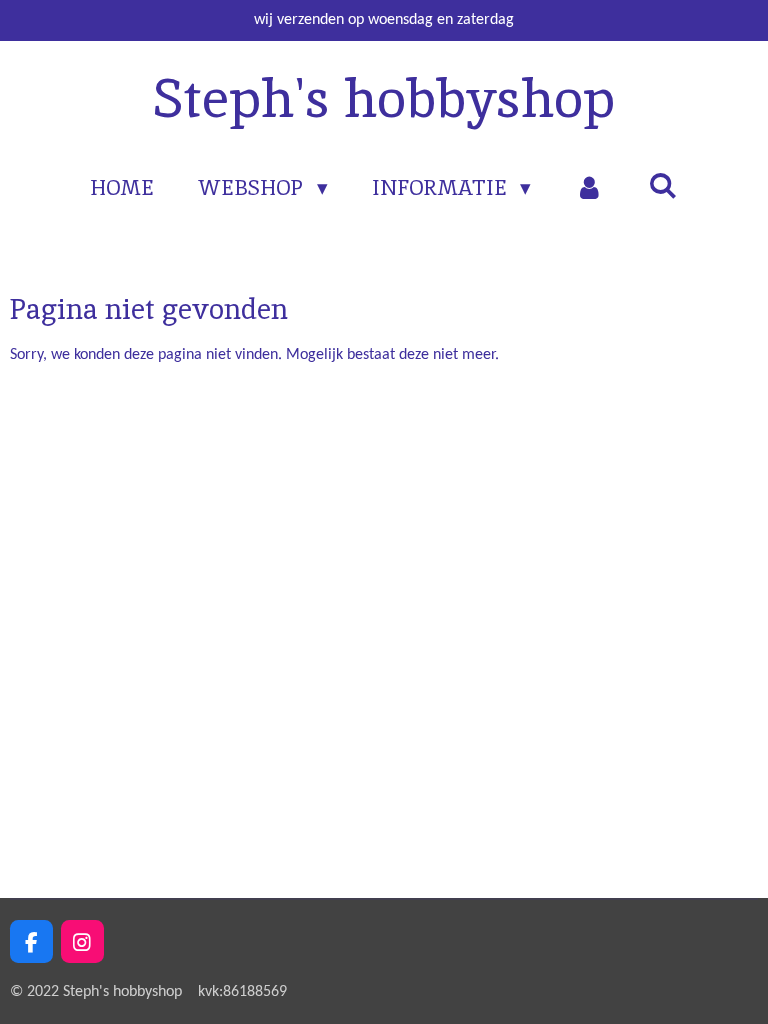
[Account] (589, 188)
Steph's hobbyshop (384, 98)
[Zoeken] (662, 185)
